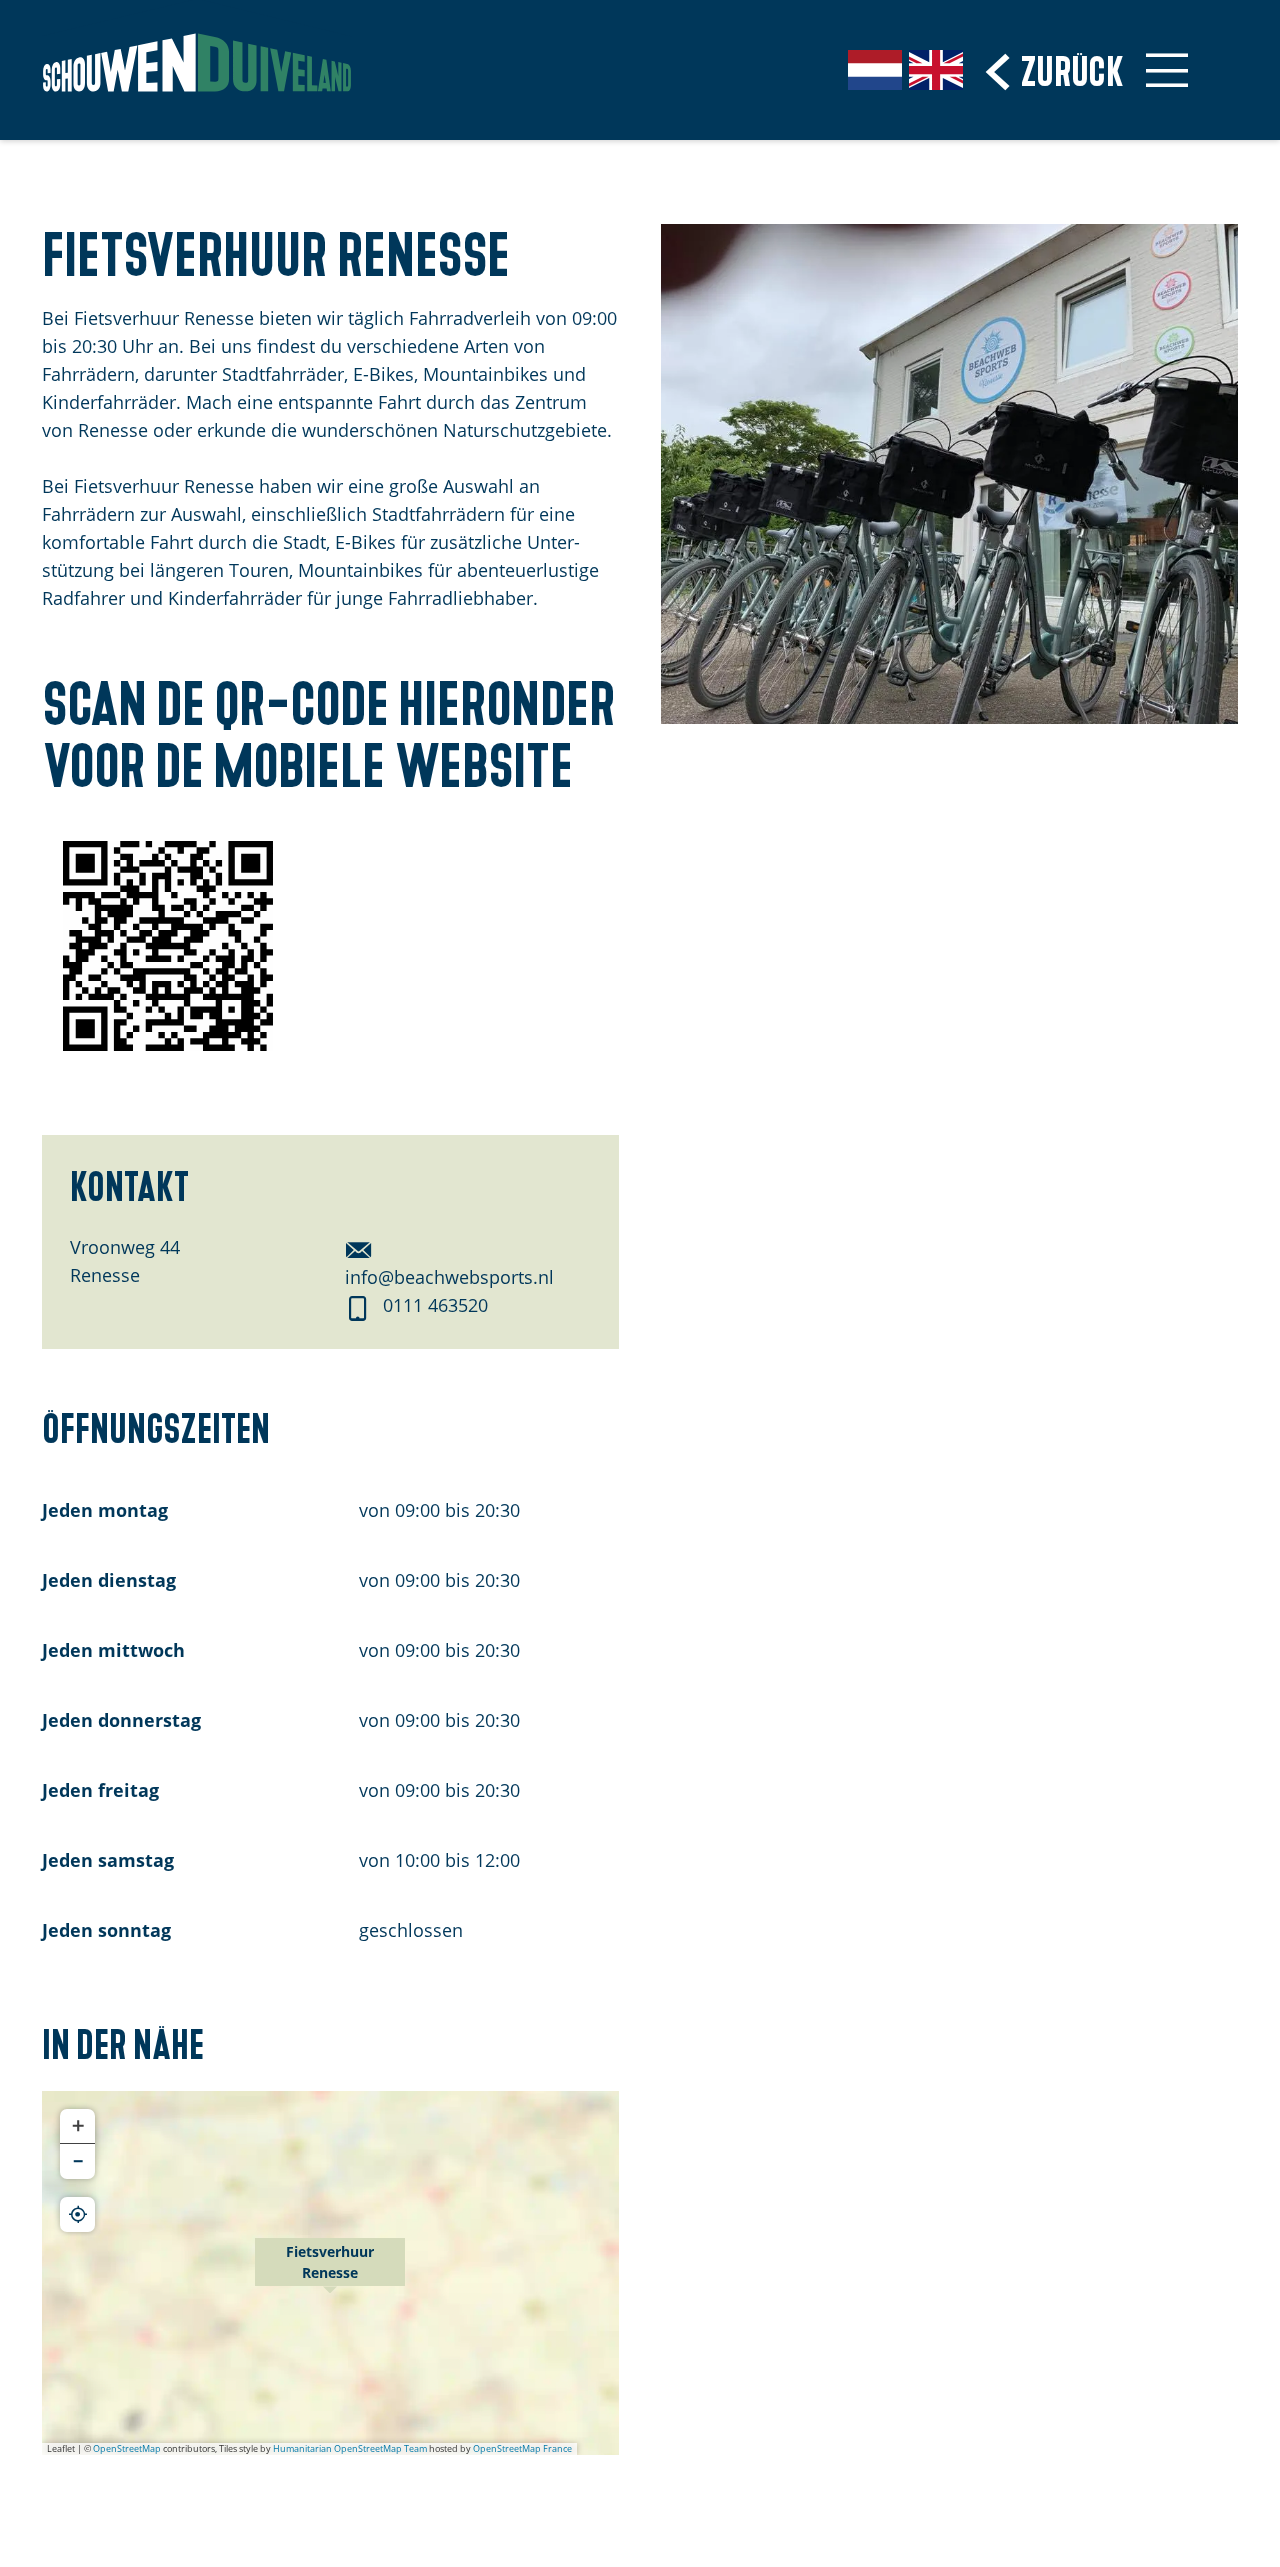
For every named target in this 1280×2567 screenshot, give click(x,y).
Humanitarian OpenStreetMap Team (350, 2448)
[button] (330, 2273)
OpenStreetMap (127, 2448)
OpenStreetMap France (522, 2448)
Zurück (1072, 68)
